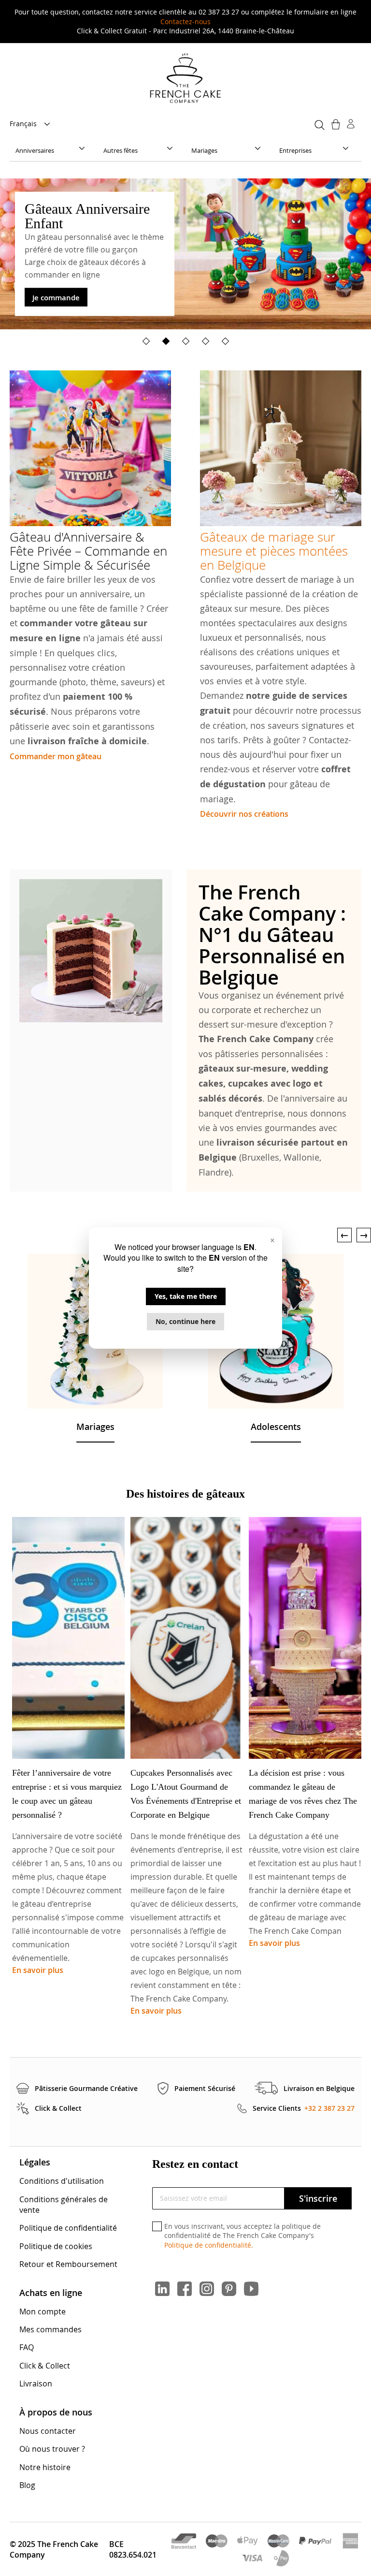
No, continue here (185, 1321)
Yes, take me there (186, 1296)
